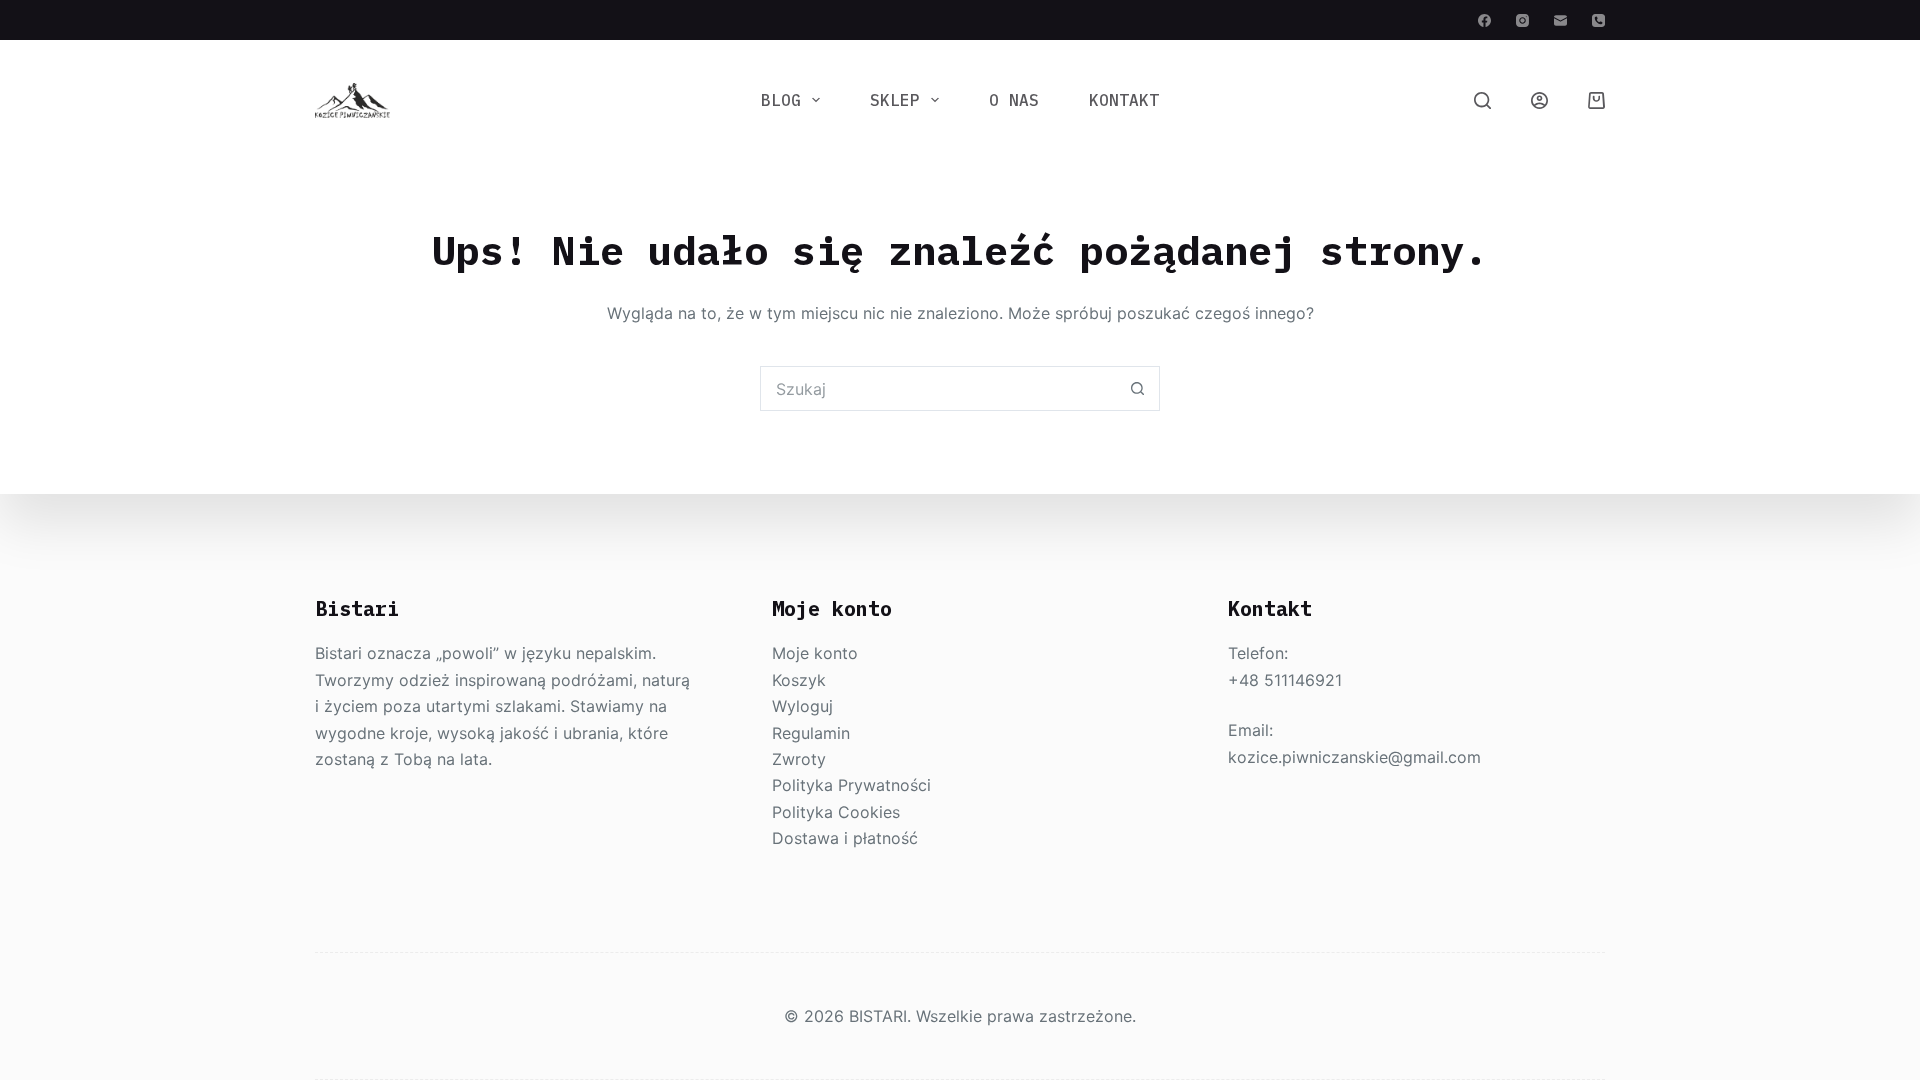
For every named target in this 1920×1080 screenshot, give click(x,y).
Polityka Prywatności (851, 785)
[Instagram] (1522, 20)
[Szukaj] (1482, 100)
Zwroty (799, 759)
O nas (1014, 100)
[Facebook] (1484, 20)
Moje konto (815, 653)
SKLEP (895, 100)
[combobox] (938, 388)
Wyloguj (802, 706)
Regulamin (811, 733)
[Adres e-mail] (1560, 20)
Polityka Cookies (836, 812)
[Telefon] (1598, 20)
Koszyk (799, 680)
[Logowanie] (1539, 100)
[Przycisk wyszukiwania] (1137, 388)
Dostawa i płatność (845, 838)
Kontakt (1124, 100)
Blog (781, 100)
